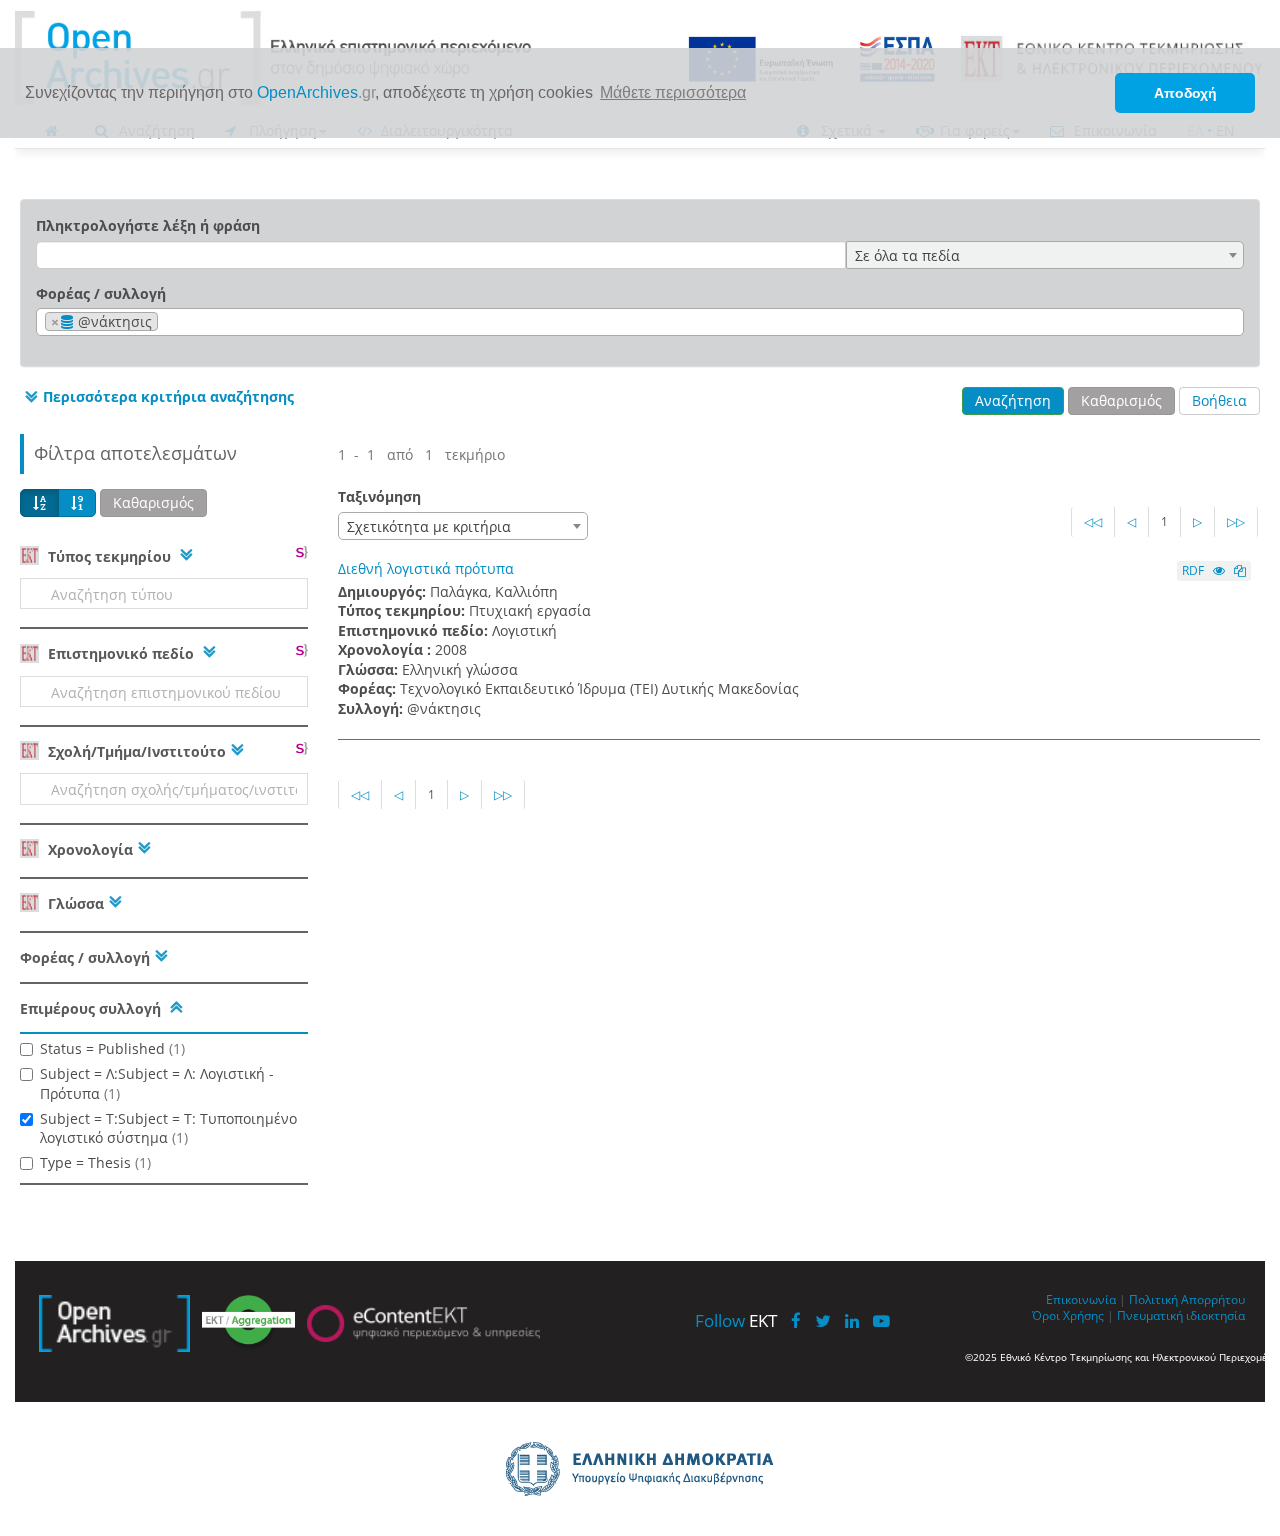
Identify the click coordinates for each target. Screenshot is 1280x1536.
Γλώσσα (74, 903)
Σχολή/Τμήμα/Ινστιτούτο (135, 751)
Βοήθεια (1219, 400)
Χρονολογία (88, 849)
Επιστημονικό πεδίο (121, 653)
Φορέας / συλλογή (101, 293)
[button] (157, 397)
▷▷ (1236, 521)
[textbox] (168, 322)
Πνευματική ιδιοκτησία (1181, 1315)
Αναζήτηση (1013, 400)
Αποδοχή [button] (1185, 93)
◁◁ (1093, 521)
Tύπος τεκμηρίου (109, 556)
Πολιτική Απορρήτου (1187, 1299)
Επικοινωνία (1081, 1299)
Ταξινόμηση (379, 496)
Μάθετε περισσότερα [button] (673, 92)
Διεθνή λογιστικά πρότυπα (426, 568)
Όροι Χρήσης (1068, 1315)
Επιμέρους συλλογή (90, 1008)
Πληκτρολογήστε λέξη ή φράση (148, 225)
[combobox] (1045, 255)
